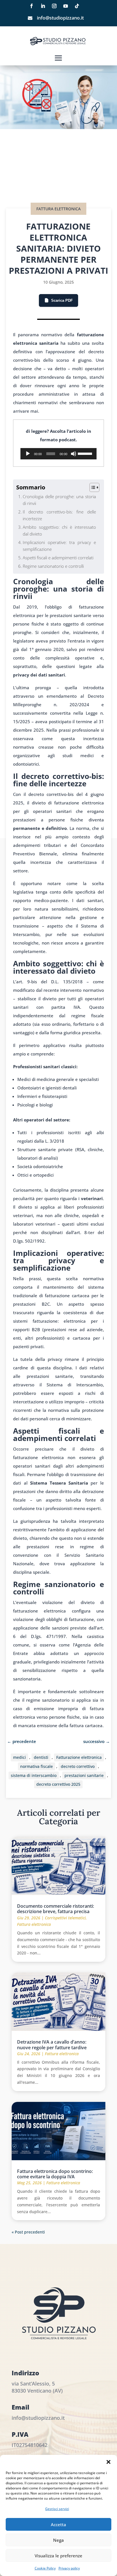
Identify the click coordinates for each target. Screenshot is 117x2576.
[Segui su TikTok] (77, 6)
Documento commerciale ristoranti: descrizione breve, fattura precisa (56, 1909)
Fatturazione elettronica (79, 1757)
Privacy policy (69, 2568)
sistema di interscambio (34, 1775)
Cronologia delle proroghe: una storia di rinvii (59, 500)
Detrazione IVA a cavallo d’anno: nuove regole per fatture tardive (52, 2045)
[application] (58, 454)
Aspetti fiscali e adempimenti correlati (58, 558)
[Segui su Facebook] (32, 6)
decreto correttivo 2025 (58, 1784)
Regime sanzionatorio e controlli (53, 566)
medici (19, 1757)
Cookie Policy (45, 2568)
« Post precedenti (28, 2232)
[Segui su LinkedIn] (43, 6)
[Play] (28, 454)
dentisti (41, 1757)
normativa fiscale (36, 1766)
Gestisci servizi (57, 2509)
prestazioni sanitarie (84, 1775)
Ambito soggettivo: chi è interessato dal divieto (59, 530)
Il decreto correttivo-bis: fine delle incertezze (59, 515)
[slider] (86, 453)
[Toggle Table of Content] (92, 487)
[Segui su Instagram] (54, 6)
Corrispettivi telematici (65, 1918)
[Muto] (74, 454)
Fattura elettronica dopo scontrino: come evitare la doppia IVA (55, 2174)
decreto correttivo (78, 1766)
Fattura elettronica (58, 209)
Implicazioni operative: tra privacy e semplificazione (59, 546)
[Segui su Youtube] (66, 6)
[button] (108, 2462)
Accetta (58, 2524)
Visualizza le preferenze (58, 2556)
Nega (58, 2540)
